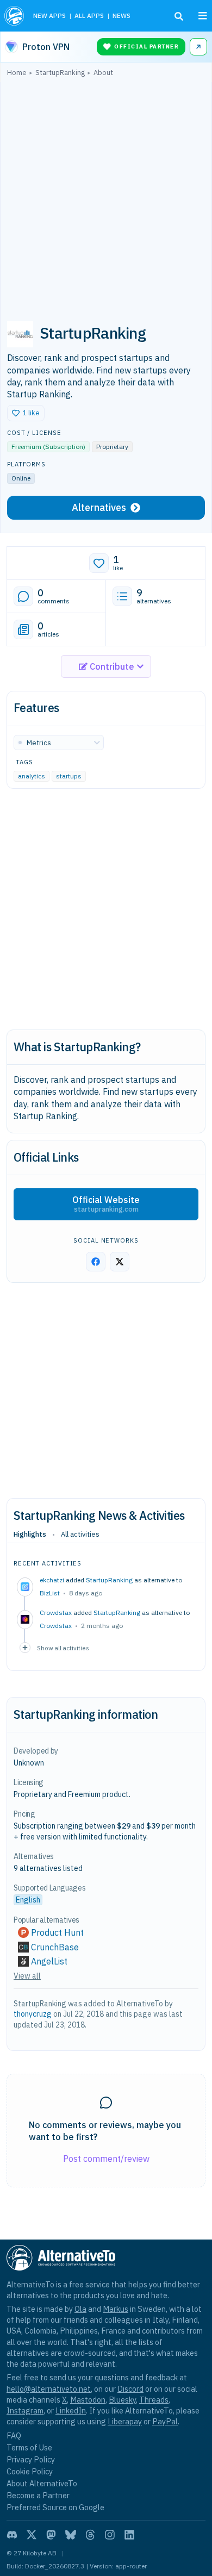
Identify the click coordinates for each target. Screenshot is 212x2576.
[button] (26, 413)
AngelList (49, 1961)
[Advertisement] (106, 195)
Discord (130, 2389)
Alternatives (99, 507)
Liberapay (125, 2421)
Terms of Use (29, 2447)
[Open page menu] (203, 16)
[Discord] (12, 2535)
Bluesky (122, 2400)
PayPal (165, 2421)
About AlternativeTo (42, 2483)
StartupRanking (109, 1580)
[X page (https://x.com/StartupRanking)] (120, 1262)
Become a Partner (38, 2495)
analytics (32, 776)
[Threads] (90, 2535)
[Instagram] (110, 2535)
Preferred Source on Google (55, 2507)
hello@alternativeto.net (49, 2389)
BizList (50, 1593)
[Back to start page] (14, 16)
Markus (116, 2309)
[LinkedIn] (129, 2535)
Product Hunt (57, 1932)
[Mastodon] (51, 2535)
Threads (154, 2400)
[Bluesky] (71, 2535)
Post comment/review (106, 2159)
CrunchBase (55, 1947)
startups (69, 776)
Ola (80, 2309)
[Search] (179, 16)
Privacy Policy (31, 2459)
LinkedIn (71, 2410)
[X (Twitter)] (32, 2535)
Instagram (25, 2410)
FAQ (14, 2435)
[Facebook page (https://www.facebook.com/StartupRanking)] (96, 1262)
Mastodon (88, 2400)
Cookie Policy (30, 2471)
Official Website (106, 1204)
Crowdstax (56, 1626)
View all (27, 1976)
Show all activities (63, 1648)
